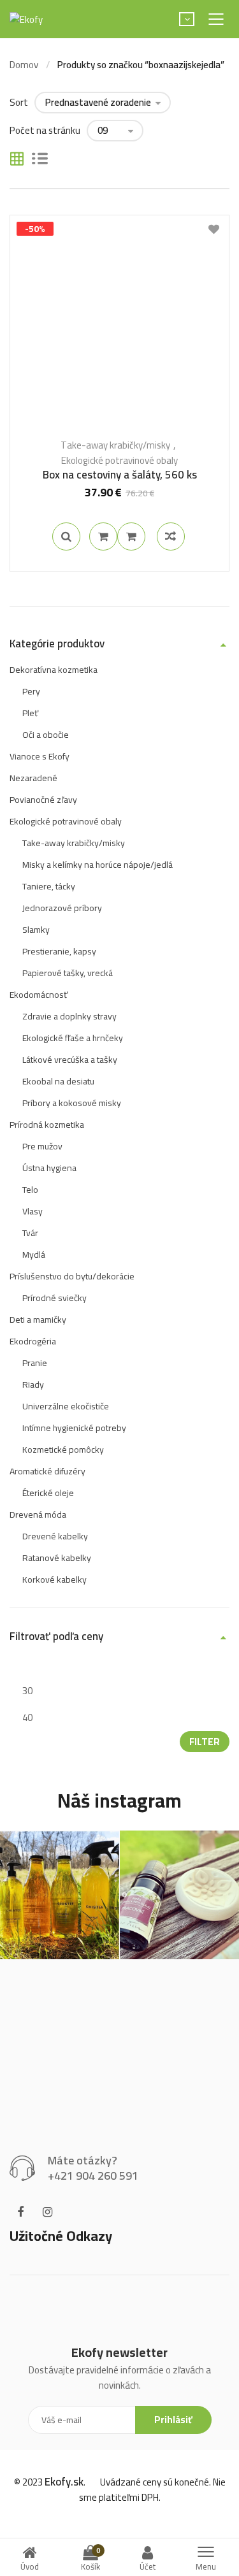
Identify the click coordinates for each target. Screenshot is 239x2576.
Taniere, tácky (49, 886)
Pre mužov (42, 1146)
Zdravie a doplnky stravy (69, 1016)
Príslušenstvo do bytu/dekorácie (72, 1276)
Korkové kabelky (54, 1579)
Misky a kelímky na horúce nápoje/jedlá (98, 865)
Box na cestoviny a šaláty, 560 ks (120, 475)
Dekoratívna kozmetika (54, 670)
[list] (40, 160)
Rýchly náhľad (66, 536)
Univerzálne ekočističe (66, 1406)
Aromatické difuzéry (47, 1471)
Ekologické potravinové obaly (119, 460)
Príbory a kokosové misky (72, 1103)
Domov (24, 65)
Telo (30, 1190)
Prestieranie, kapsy (59, 951)
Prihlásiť (173, 2420)
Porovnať (131, 536)
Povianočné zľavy (43, 800)
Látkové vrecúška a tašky (70, 1060)
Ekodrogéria (33, 1341)
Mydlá (34, 1255)
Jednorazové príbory (62, 908)
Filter (205, 1742)
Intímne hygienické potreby (74, 1428)
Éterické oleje (48, 1493)
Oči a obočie (46, 735)
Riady (33, 1385)
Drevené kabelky (55, 1536)
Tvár (30, 1233)
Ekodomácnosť (39, 995)
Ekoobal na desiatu (58, 1081)
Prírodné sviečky (54, 1298)
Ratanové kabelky (57, 1558)
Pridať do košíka (103, 536)
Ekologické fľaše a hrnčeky (73, 1038)
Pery (31, 691)
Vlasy (33, 1211)
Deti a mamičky (38, 1320)
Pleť (30, 713)
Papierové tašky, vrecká (68, 973)
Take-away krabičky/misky (115, 445)
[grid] (17, 160)
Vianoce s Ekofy (40, 756)
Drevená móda (38, 1515)
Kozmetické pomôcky (63, 1450)
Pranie (35, 1363)
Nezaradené (33, 778)
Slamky (36, 930)
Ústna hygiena (49, 1168)
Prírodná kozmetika (47, 1125)
